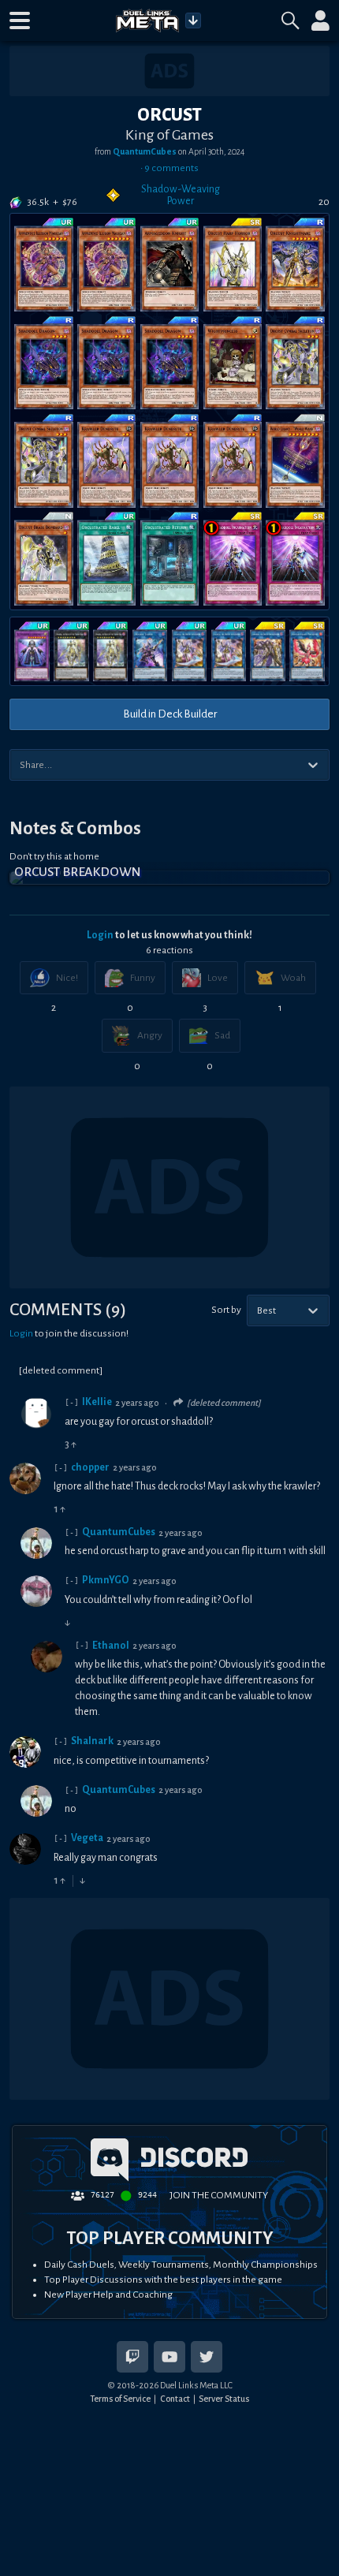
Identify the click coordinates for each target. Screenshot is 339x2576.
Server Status (224, 2399)
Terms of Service (120, 2399)
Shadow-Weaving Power (181, 195)
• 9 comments (169, 168)
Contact (175, 2399)
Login (100, 935)
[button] (20, 21)
